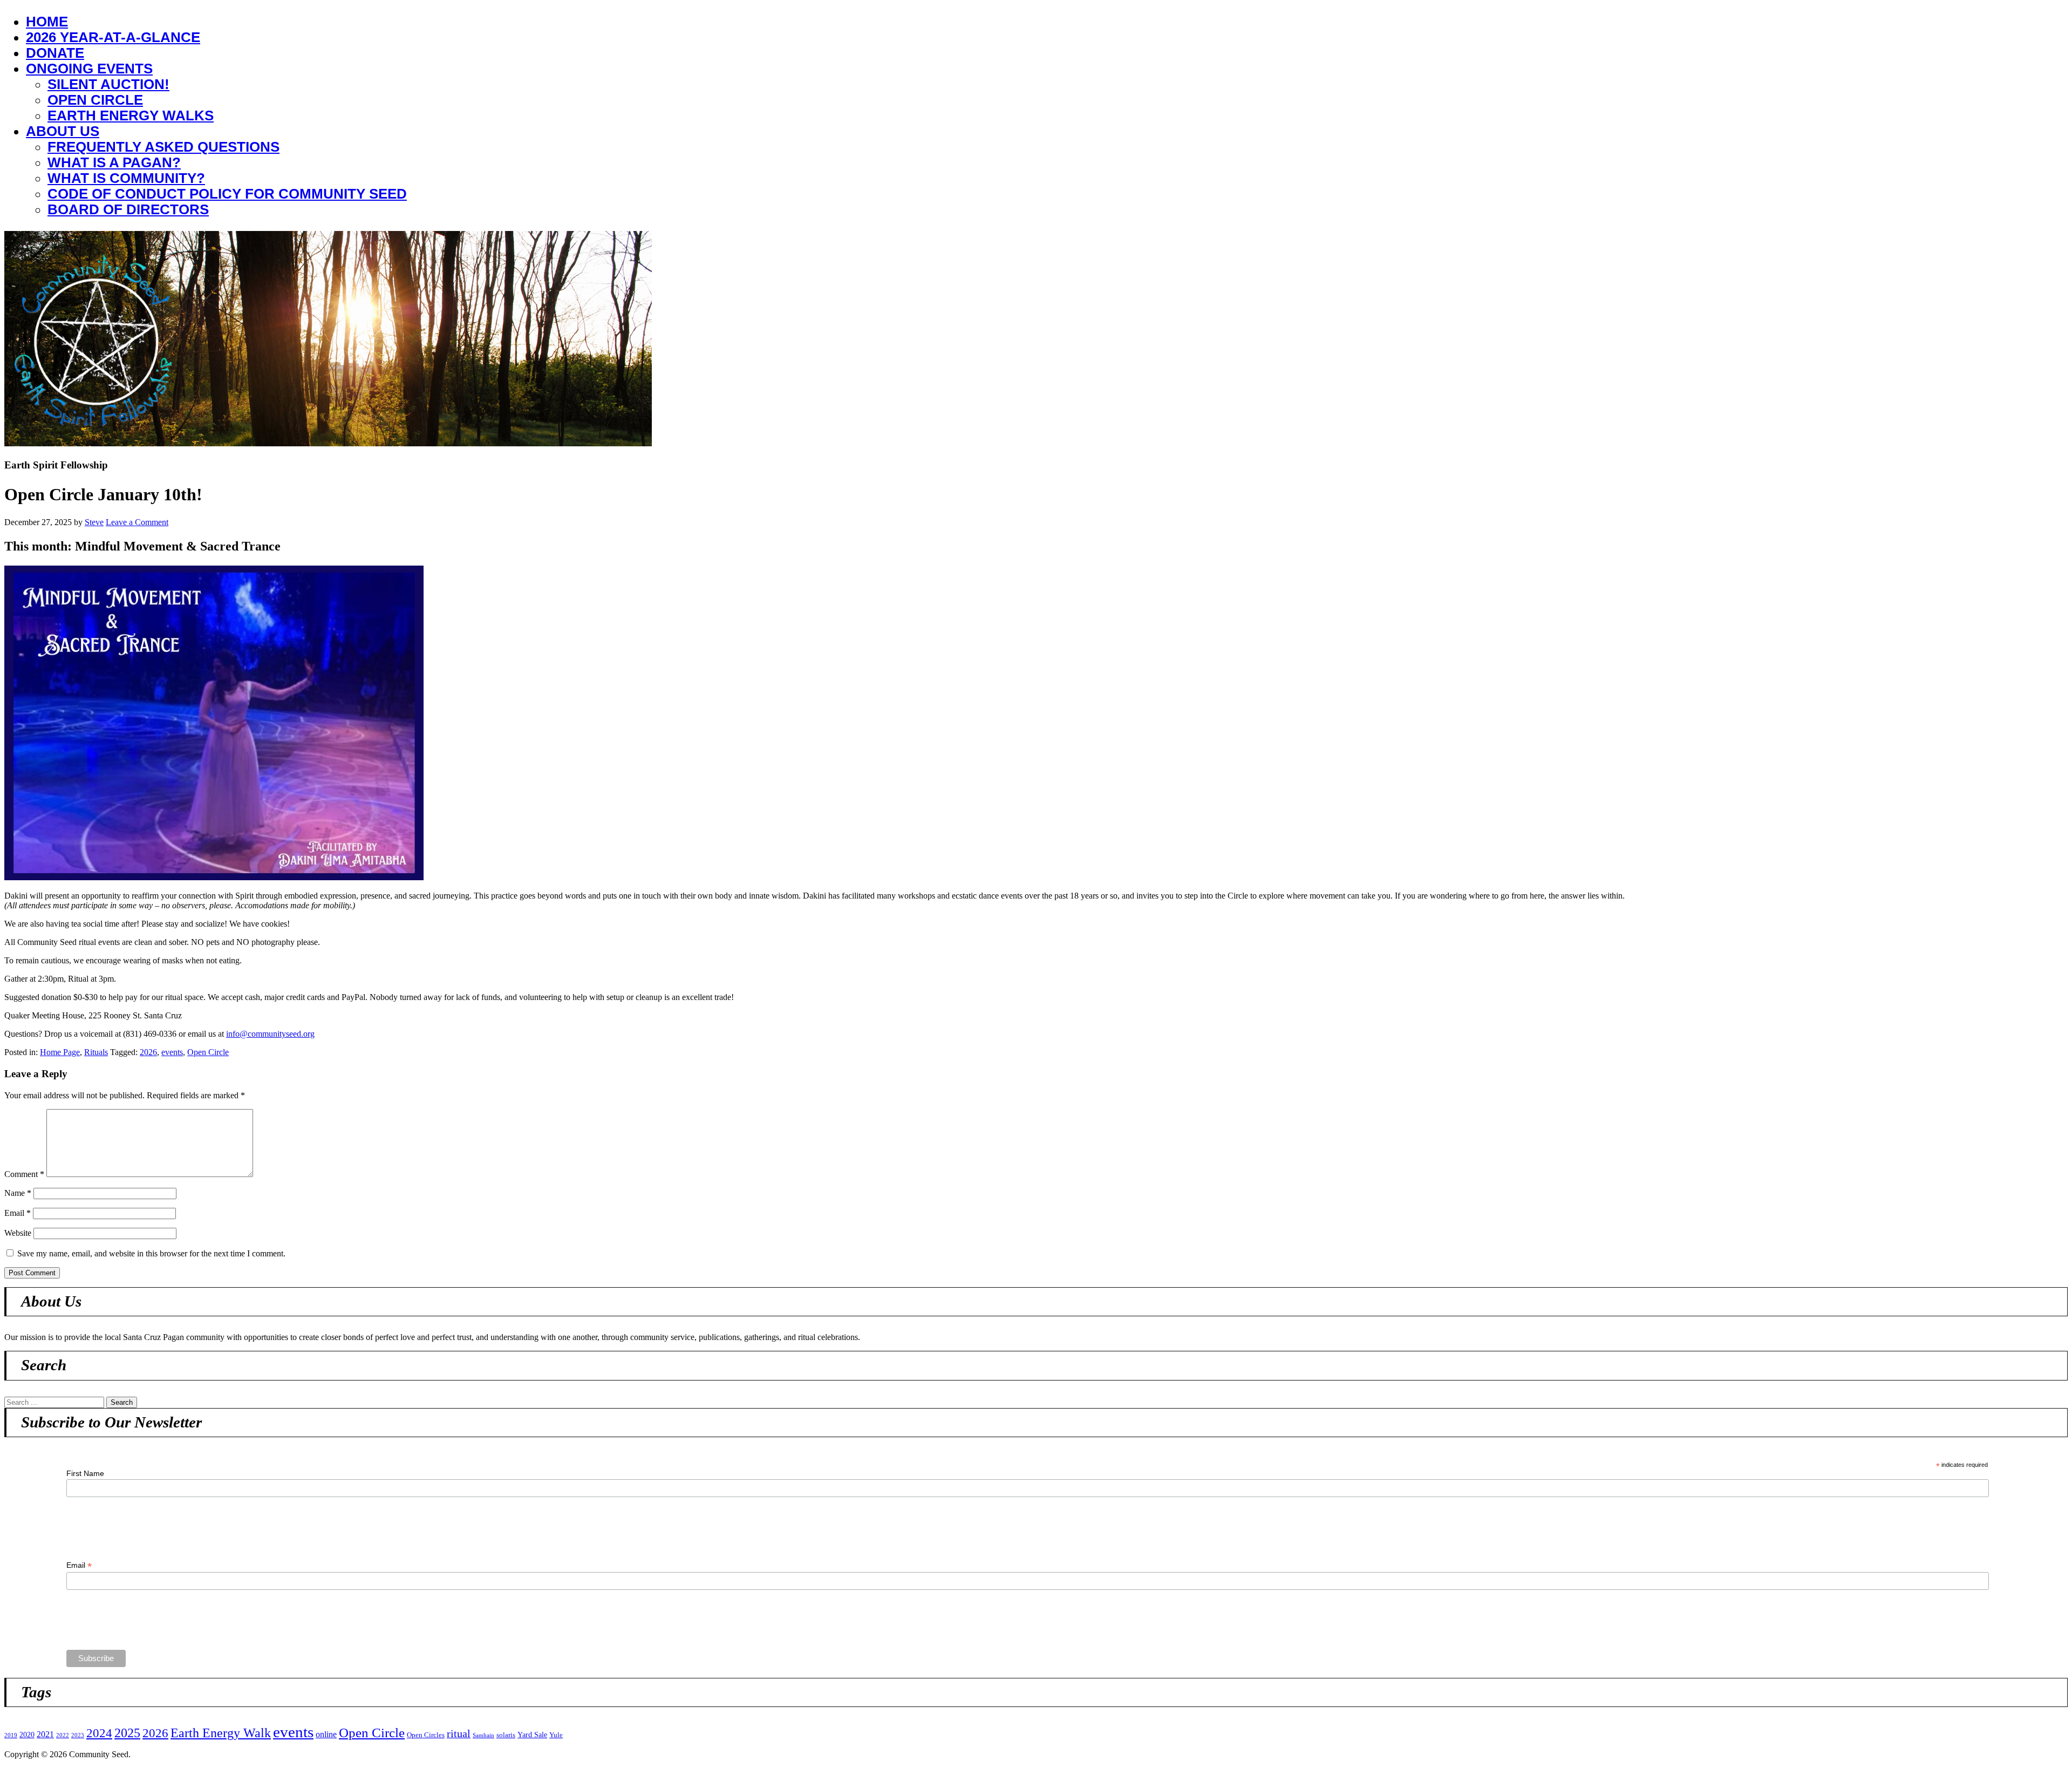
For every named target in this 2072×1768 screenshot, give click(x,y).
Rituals (96, 1052)
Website (18, 1233)
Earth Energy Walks (131, 115)
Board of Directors (128, 209)
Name (18, 1193)
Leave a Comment (137, 522)
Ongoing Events (89, 69)
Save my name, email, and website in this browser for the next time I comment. (151, 1253)
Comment (24, 1174)
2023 (78, 1735)
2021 (45, 1735)
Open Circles (426, 1735)
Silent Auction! (108, 84)
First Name (85, 1473)
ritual (459, 1733)
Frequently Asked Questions (163, 147)
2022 (63, 1735)
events (172, 1052)
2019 (11, 1735)
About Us (63, 131)
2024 (99, 1733)
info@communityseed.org (270, 1034)
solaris (506, 1735)
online (326, 1735)
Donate (55, 53)
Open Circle (95, 100)
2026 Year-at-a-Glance (113, 37)
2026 (148, 1052)
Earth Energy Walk (221, 1733)
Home (47, 22)
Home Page (60, 1052)
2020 (27, 1735)
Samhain (483, 1735)
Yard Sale (532, 1735)
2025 (127, 1733)
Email (18, 1213)
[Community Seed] (328, 443)
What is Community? (126, 178)
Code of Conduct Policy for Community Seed (227, 194)
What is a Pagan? (114, 162)
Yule (556, 1735)
